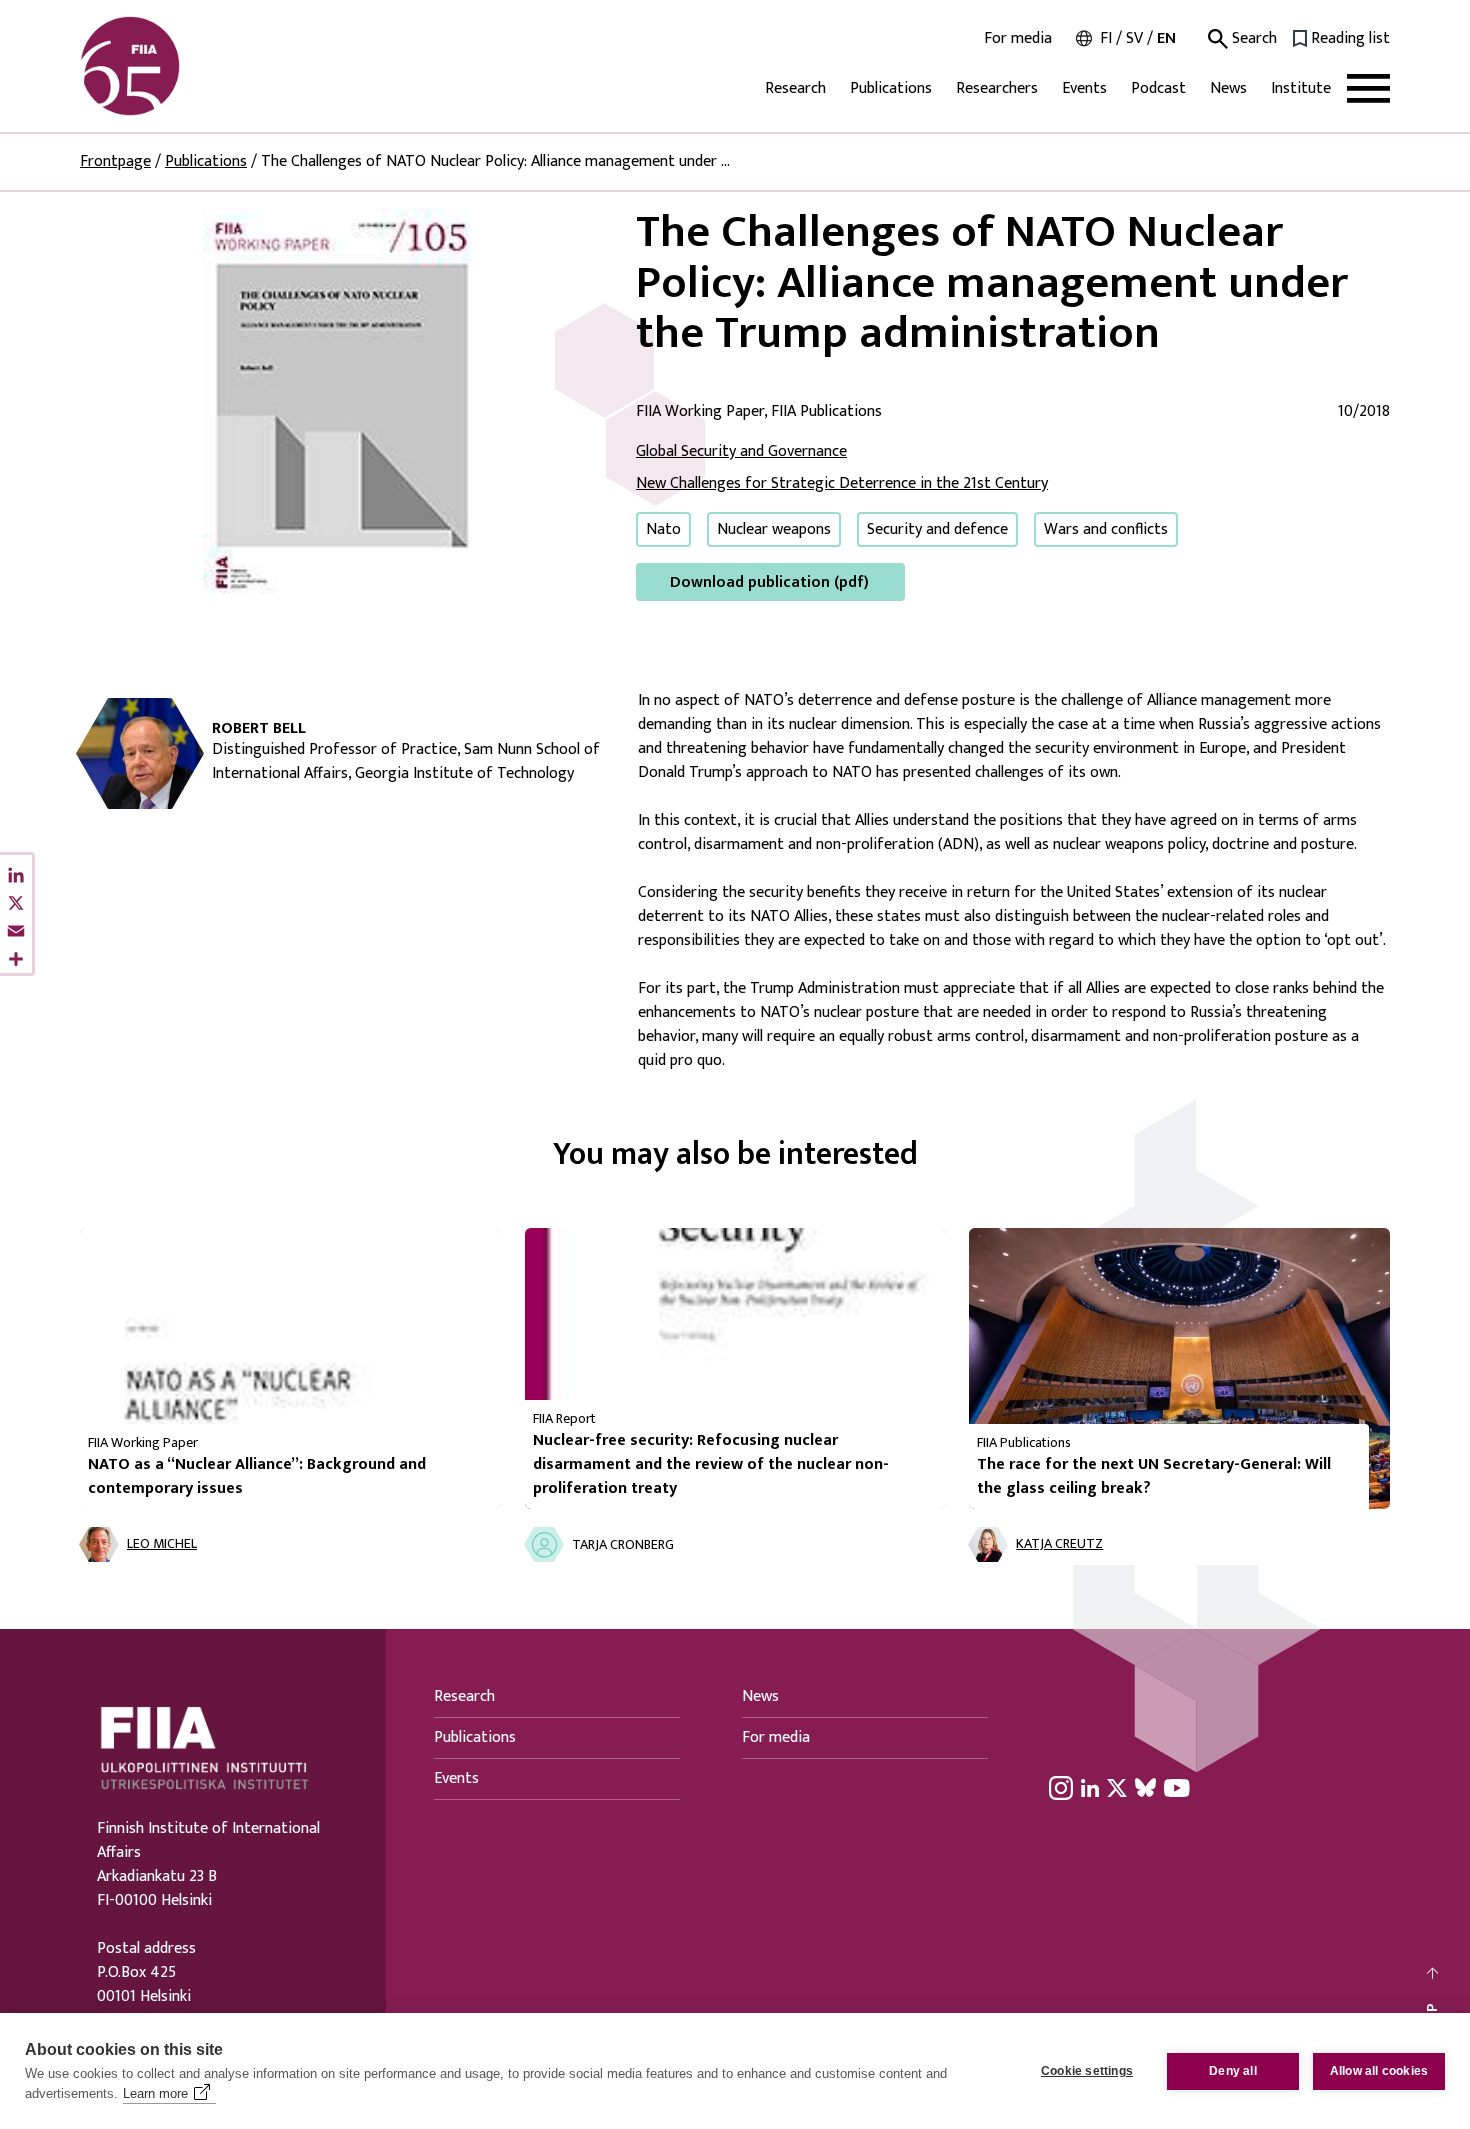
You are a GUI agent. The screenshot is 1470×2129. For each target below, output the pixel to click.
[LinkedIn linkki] (1090, 1787)
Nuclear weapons (774, 529)
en (1166, 38)
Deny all (1233, 2071)
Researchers (997, 88)
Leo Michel (162, 1544)
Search (1252, 39)
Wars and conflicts (1106, 529)
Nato (663, 529)
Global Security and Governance (741, 451)
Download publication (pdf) (769, 582)
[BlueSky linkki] (1145, 1787)
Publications (891, 88)
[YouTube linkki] (1177, 1787)
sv (1134, 38)
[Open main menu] (1368, 88)
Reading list (1350, 39)
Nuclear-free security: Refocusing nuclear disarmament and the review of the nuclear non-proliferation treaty (711, 1464)
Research (795, 88)
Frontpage (115, 161)
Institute (1301, 88)
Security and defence (937, 529)
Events (1084, 88)
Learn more (155, 2093)
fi (1106, 38)
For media (1018, 39)
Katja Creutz (1059, 1544)
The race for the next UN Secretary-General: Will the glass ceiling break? (1154, 1476)
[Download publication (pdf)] (342, 403)
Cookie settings (1087, 2071)
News (1228, 88)
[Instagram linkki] (1061, 1787)
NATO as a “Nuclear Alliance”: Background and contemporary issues (257, 1476)
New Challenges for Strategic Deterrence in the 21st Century (842, 483)
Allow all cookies (1379, 2071)
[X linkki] (1117, 1787)
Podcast (1158, 88)
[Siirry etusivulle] (176, 66)
